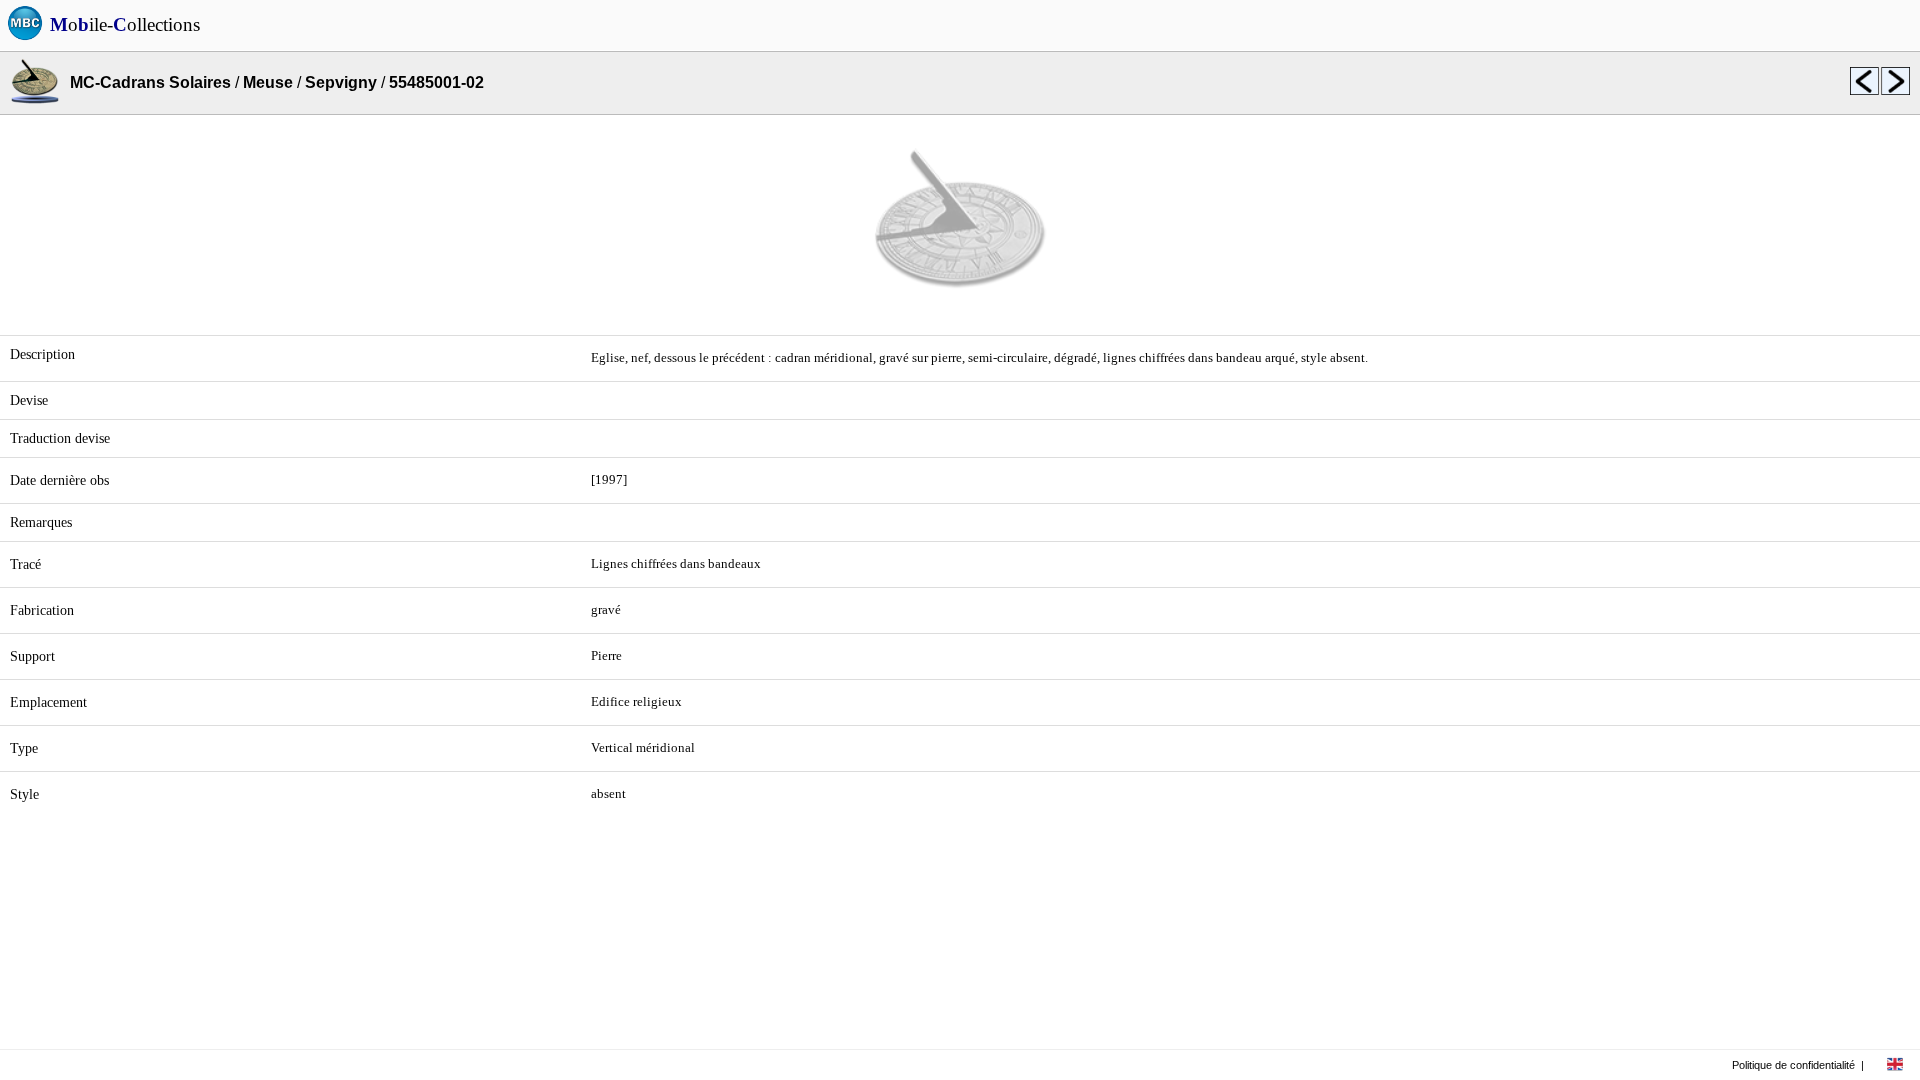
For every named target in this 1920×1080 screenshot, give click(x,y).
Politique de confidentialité (1793, 1065)
